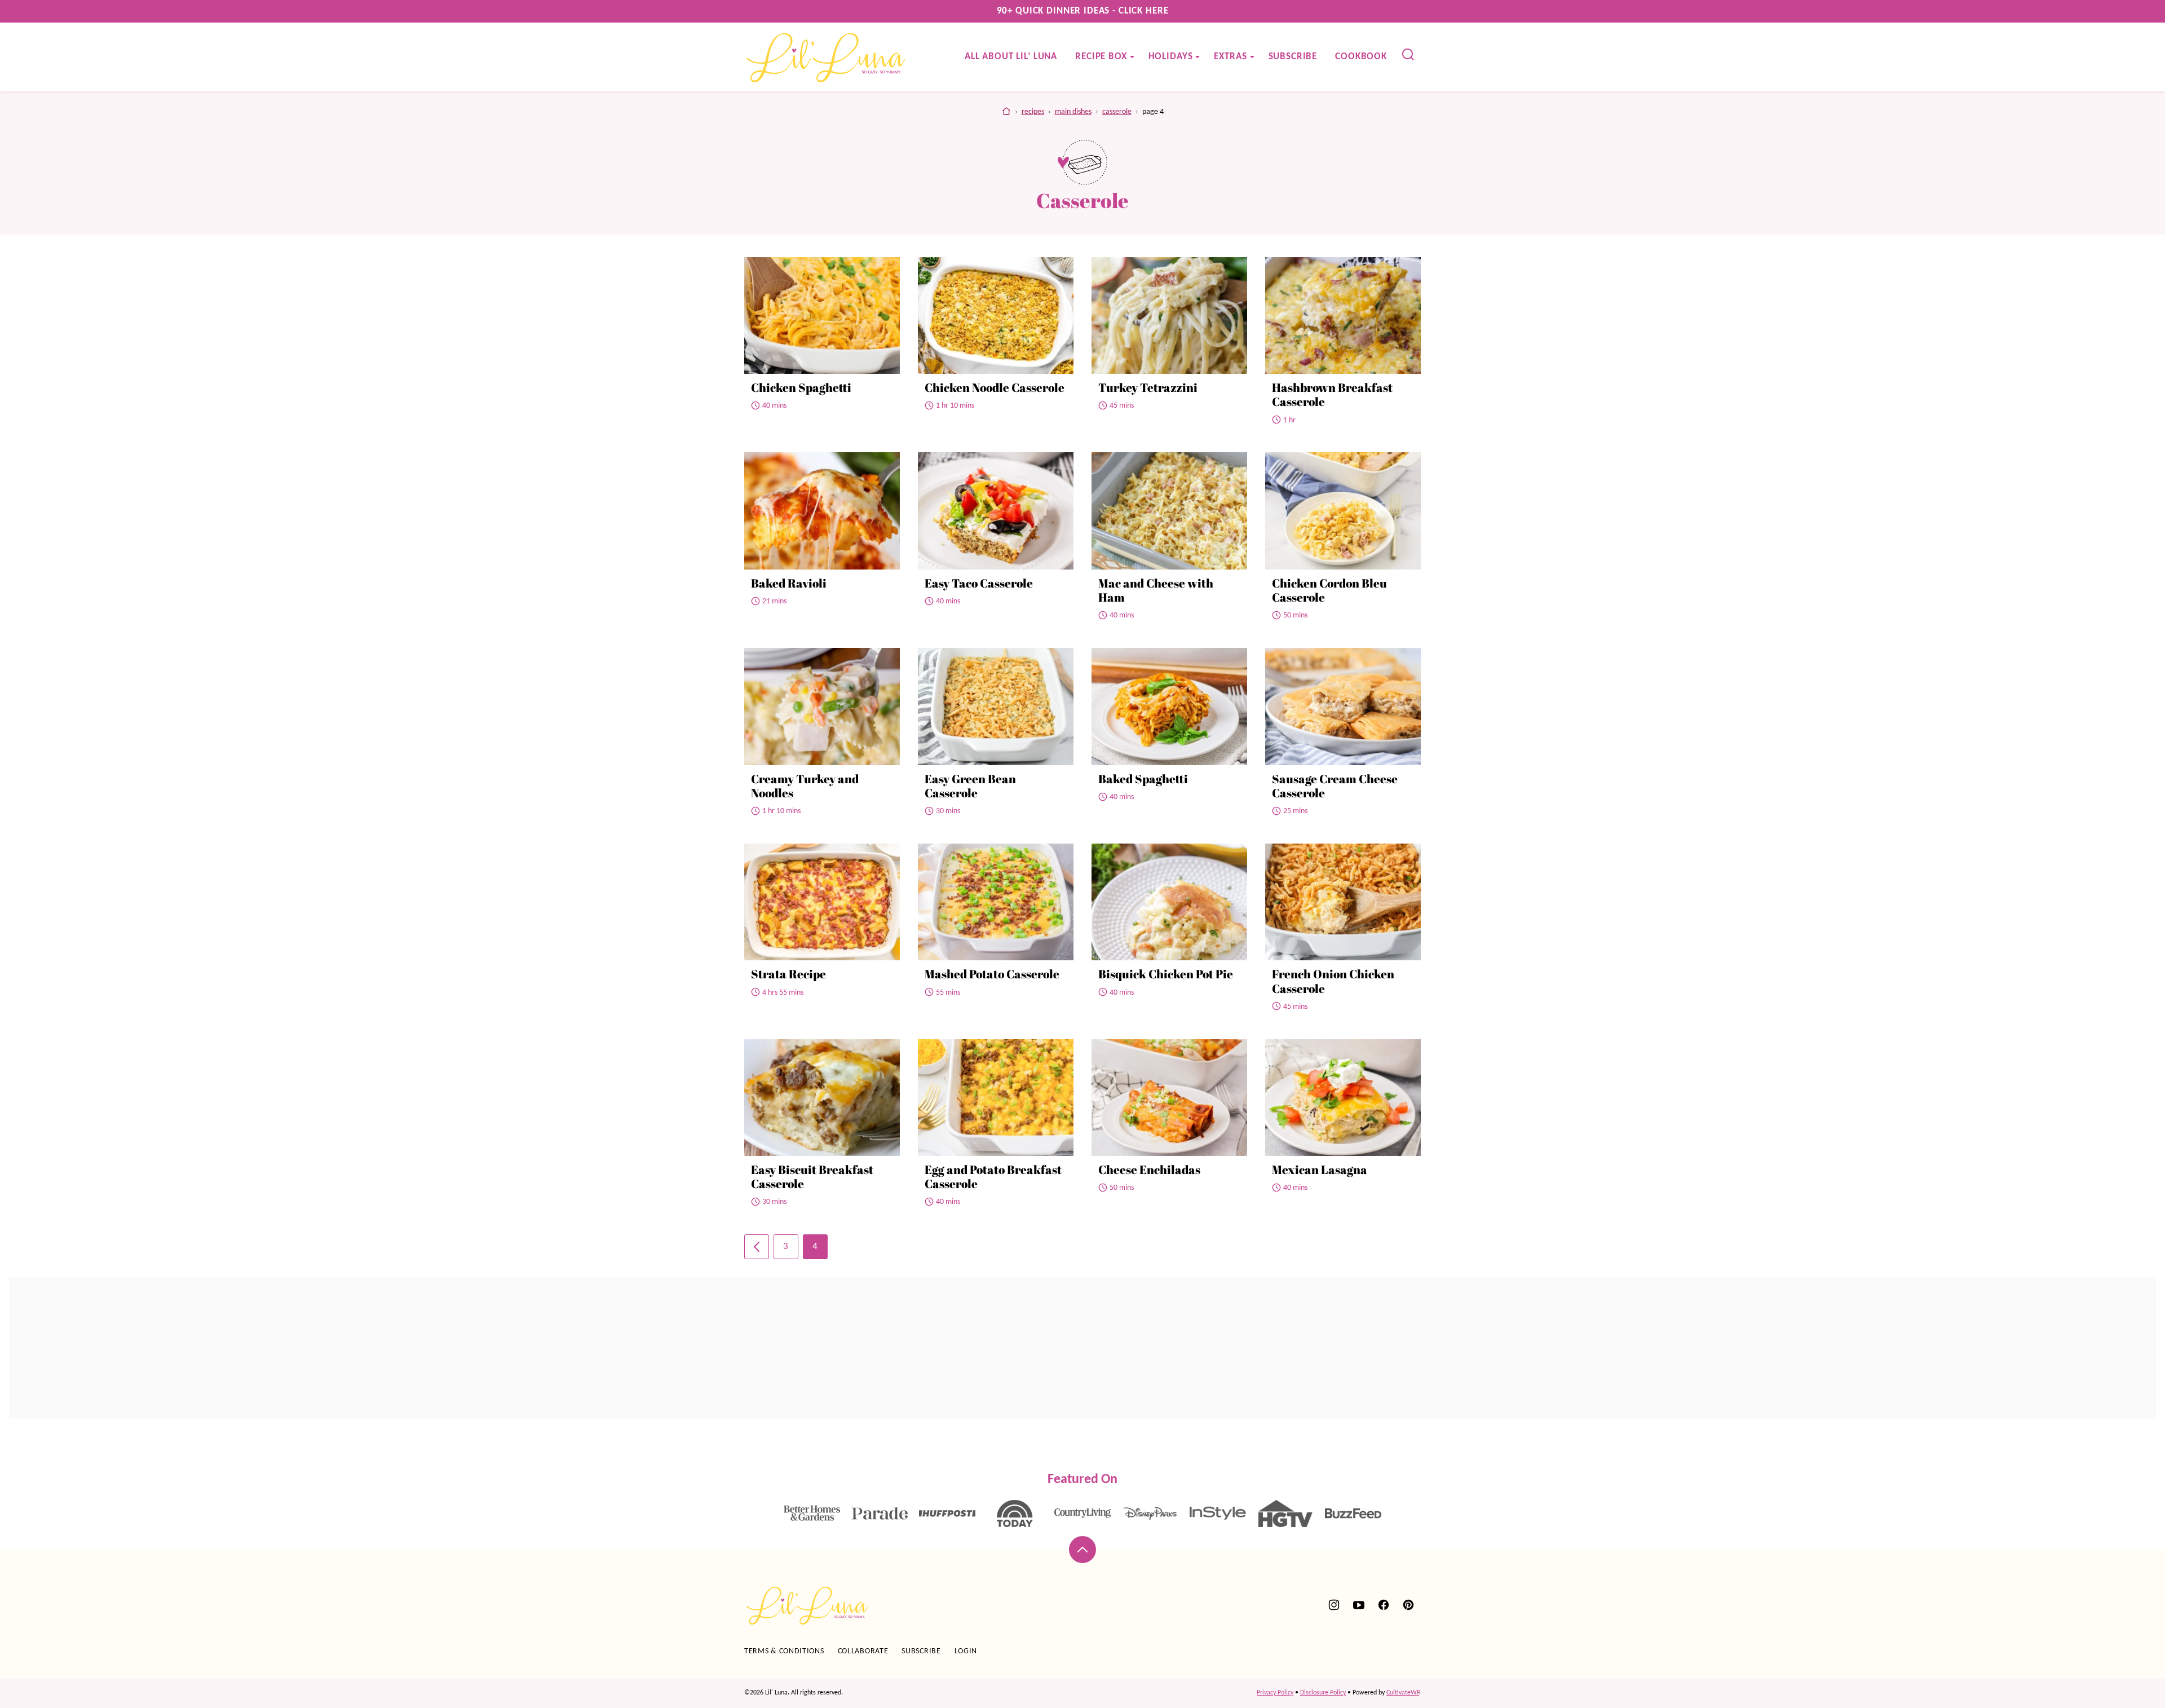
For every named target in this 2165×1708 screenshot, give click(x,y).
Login (966, 1651)
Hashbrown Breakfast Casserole (1332, 394)
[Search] (1408, 55)
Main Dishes (1073, 112)
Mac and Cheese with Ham (1156, 590)
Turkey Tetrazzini (1148, 387)
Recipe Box (1101, 57)
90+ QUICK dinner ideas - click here (1083, 11)
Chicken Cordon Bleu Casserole (1329, 590)
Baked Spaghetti (1143, 779)
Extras (1230, 57)
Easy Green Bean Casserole (970, 786)
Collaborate (863, 1651)
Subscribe (1293, 57)
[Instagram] (1334, 1605)
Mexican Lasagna (1320, 1169)
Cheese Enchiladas (1149, 1169)
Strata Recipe (788, 974)
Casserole (1117, 112)
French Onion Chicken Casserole (1333, 981)
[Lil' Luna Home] (827, 57)
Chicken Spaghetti (801, 387)
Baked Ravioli (789, 583)
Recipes (1033, 112)
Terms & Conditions (784, 1651)
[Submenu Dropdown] (1132, 57)
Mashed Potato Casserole (992, 974)
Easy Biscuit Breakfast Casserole (812, 1177)
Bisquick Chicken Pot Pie (1166, 974)
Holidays (1171, 57)
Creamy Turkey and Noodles (805, 786)
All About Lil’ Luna (1011, 57)
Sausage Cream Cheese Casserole (1335, 786)
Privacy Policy (1275, 1693)
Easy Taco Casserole (979, 583)
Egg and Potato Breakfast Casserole (993, 1177)
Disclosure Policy (1323, 1693)
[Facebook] (1384, 1605)
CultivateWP (1403, 1693)
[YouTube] (1359, 1605)
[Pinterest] (1408, 1605)
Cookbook (1361, 57)
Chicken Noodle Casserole (995, 387)
